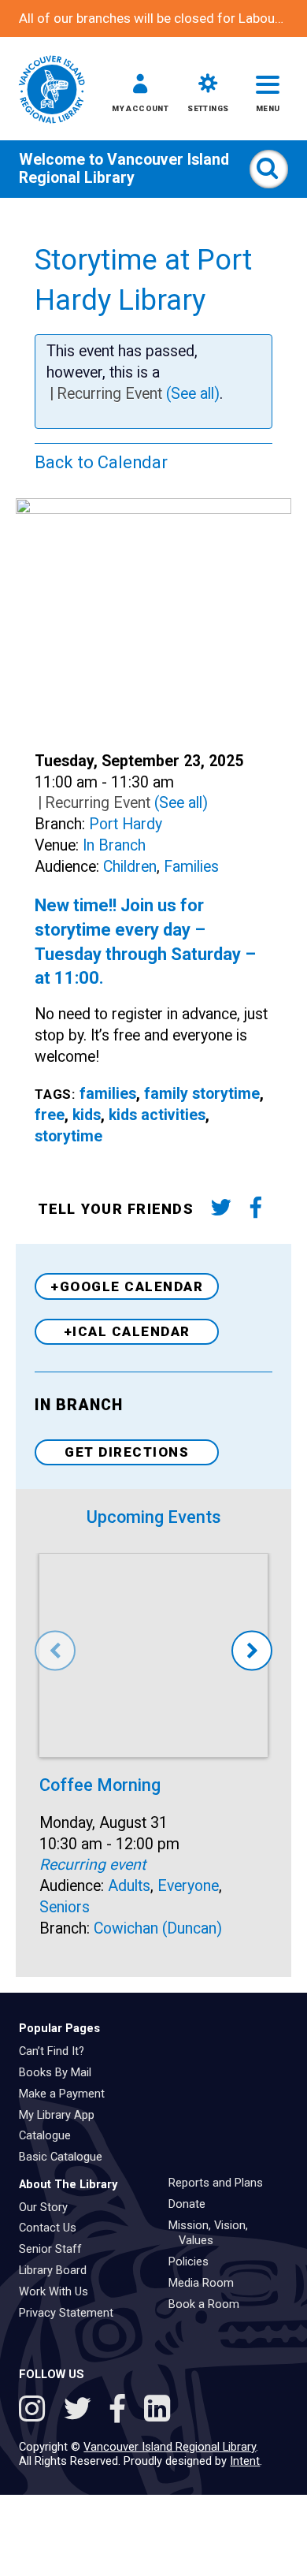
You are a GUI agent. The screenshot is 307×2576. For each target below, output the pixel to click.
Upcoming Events (154, 1517)
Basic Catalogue (66, 2157)
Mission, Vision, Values (214, 2233)
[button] (140, 96)
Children (130, 867)
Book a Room (209, 2304)
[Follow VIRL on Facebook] (122, 2411)
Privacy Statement (72, 2313)
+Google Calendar (127, 1286)
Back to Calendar (101, 462)
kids (87, 1115)
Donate (192, 2204)
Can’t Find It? (57, 2051)
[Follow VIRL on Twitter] (81, 2411)
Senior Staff (56, 2249)
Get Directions (127, 1452)
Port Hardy (126, 824)
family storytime (202, 1094)
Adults (129, 1886)
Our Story (49, 2207)
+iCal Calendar (127, 1331)
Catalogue (50, 2135)
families (108, 1094)
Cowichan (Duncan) (158, 1928)
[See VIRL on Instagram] (36, 2411)
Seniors (65, 1907)
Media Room (207, 2283)
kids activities (157, 1115)
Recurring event (92, 1865)
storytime (68, 1136)
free (50, 1115)
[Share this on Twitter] (221, 1210)
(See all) (193, 394)
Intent (245, 2461)
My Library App (62, 2115)
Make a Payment (67, 2094)
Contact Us (53, 2228)
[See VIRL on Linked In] (157, 2411)
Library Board (58, 2270)
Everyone (188, 1886)
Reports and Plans (221, 2183)
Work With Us (59, 2291)
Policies (194, 2261)
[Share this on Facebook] (255, 1210)
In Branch (114, 845)
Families (191, 867)
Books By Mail (61, 2072)
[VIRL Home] (52, 91)
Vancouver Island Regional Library (124, 169)
